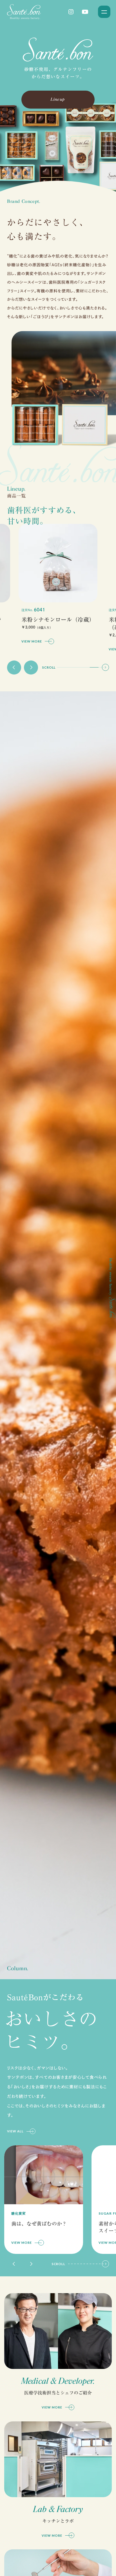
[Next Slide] (31, 667)
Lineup (58, 99)
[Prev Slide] (14, 667)
